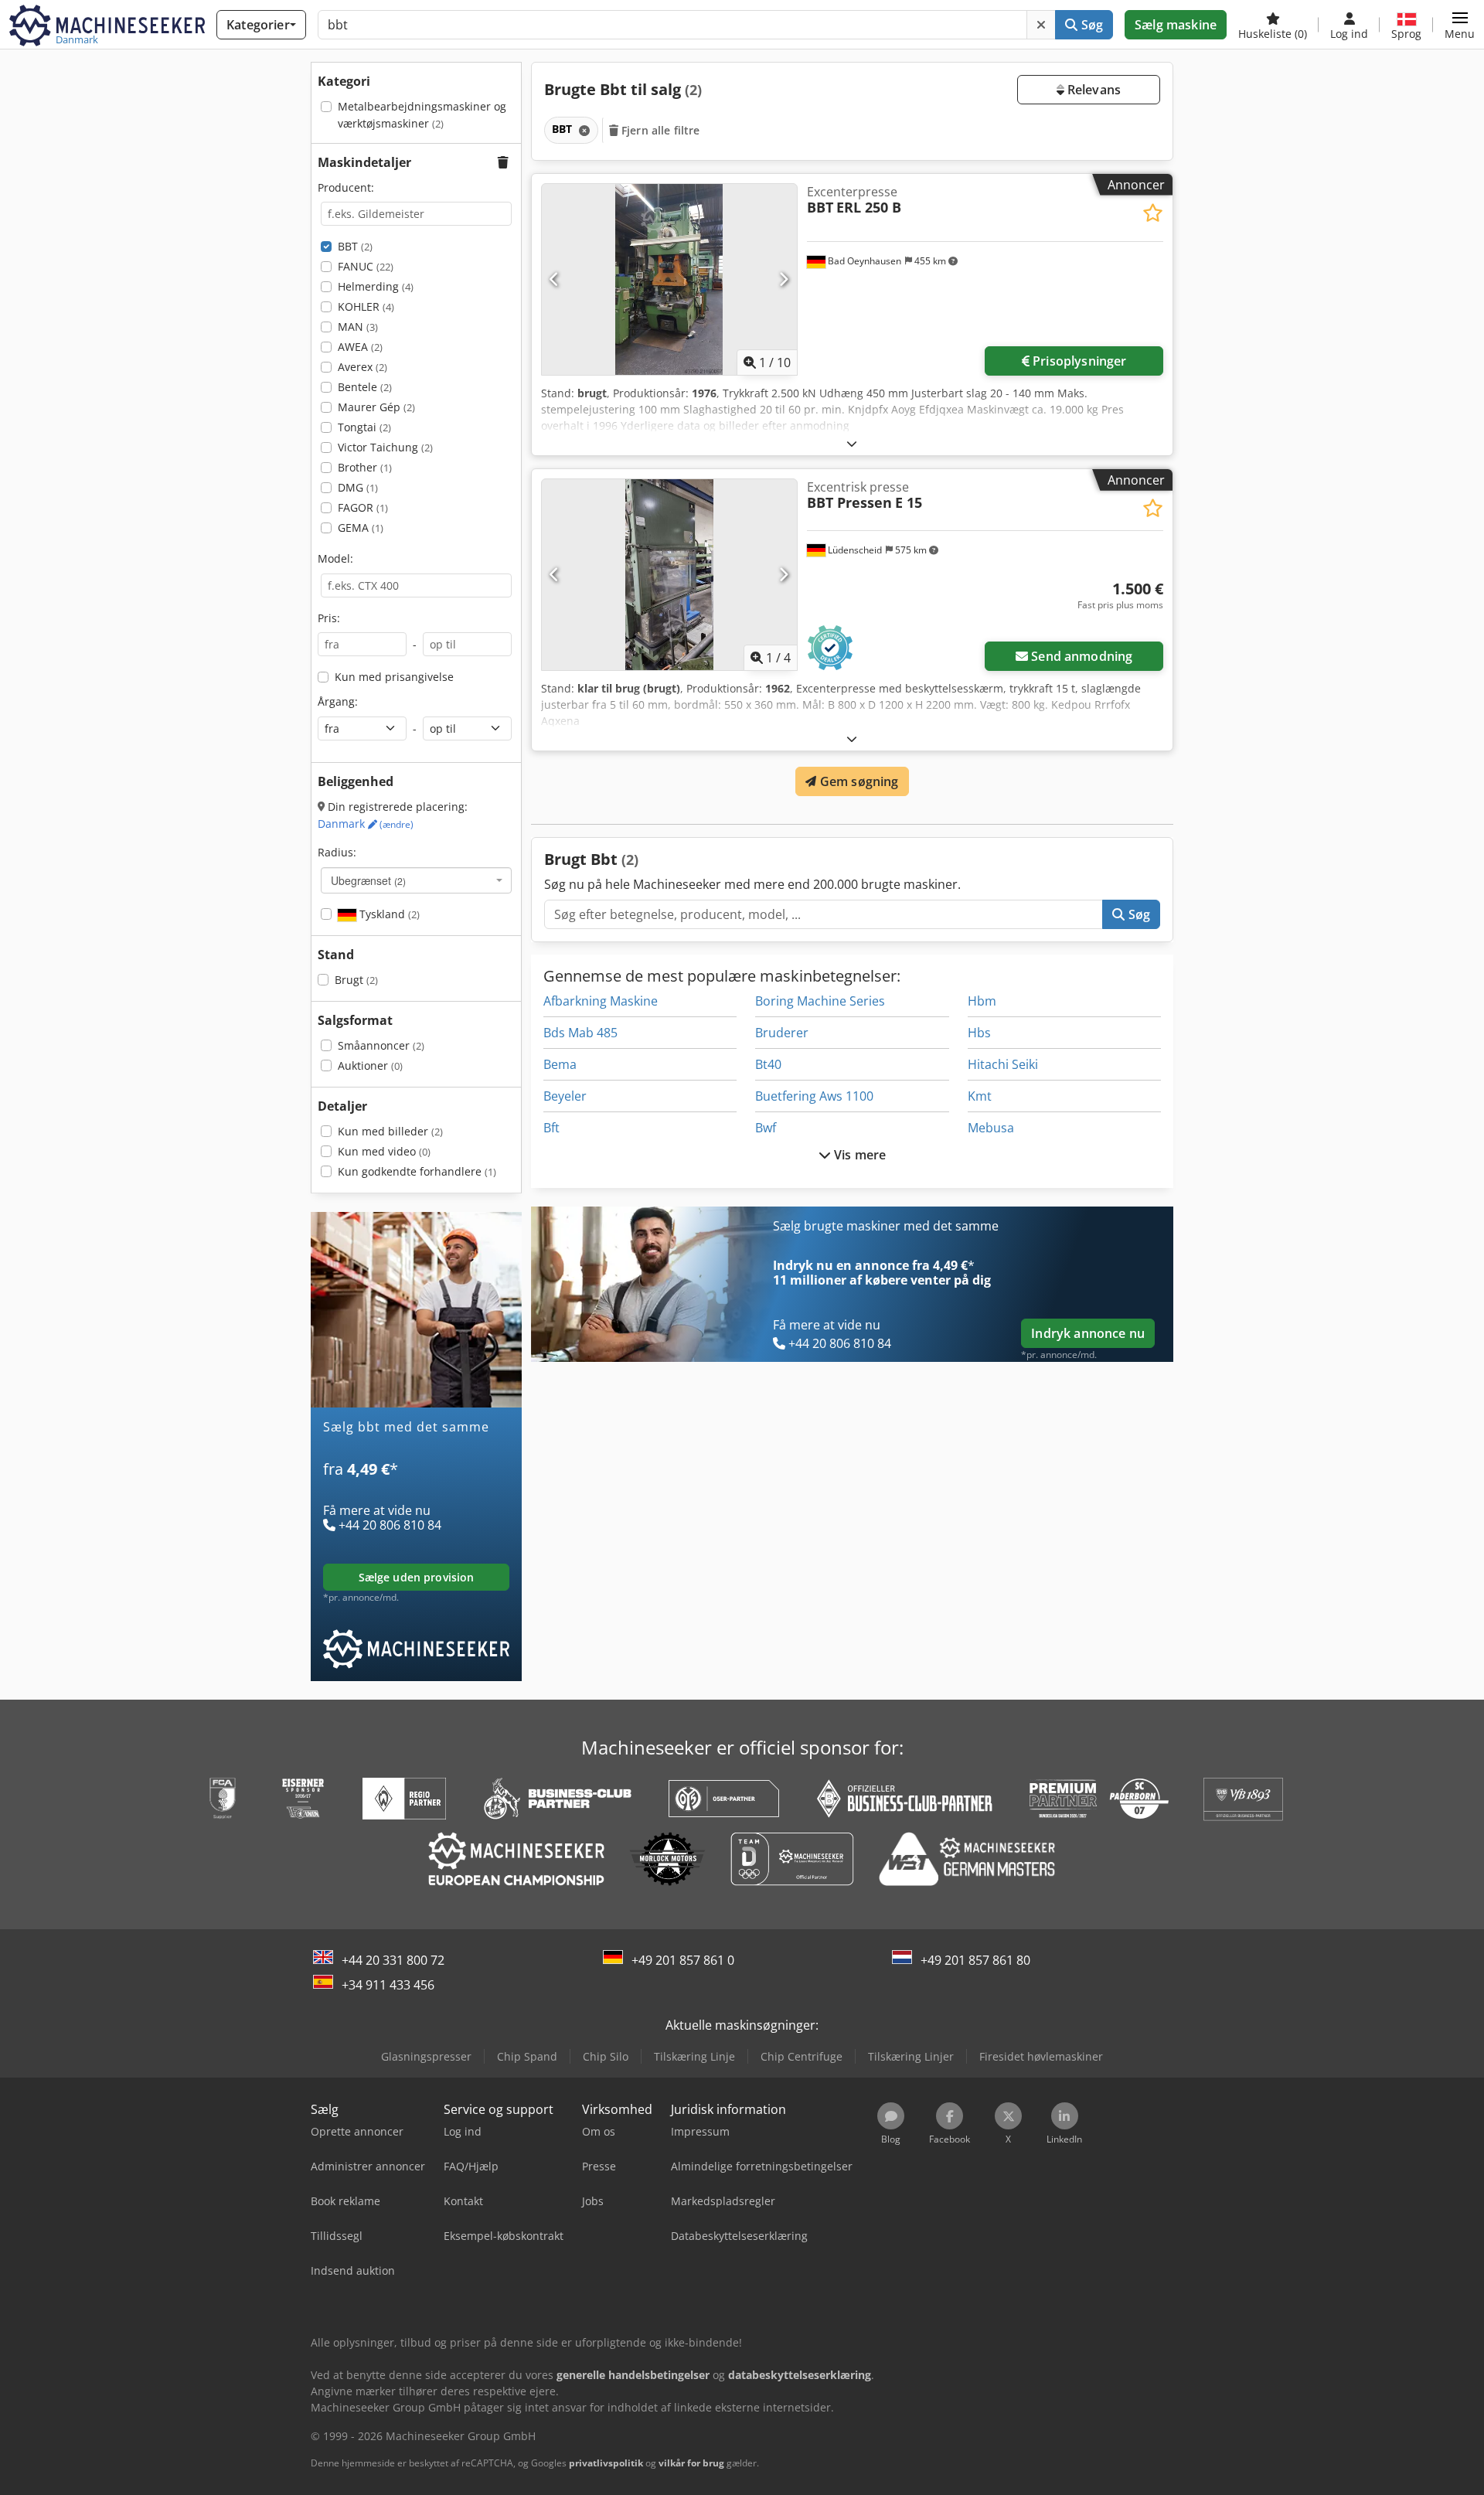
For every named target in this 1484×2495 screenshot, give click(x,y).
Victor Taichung (385, 447)
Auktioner (370, 1065)
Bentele (365, 387)
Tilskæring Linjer (911, 2056)
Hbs (979, 1033)
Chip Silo (606, 2056)
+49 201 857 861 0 (683, 1960)
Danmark (366, 824)
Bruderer (782, 1033)
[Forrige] (555, 279)
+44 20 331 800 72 (393, 1960)
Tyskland (388, 914)
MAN (358, 327)
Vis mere (858, 1155)
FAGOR (363, 507)
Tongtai (364, 427)
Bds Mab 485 (580, 1033)
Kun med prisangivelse (394, 677)
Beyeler (565, 1096)
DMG (358, 487)
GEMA (361, 528)
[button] (1460, 25)
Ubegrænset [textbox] (368, 880)
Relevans (1093, 90)
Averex (362, 367)
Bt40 (768, 1064)
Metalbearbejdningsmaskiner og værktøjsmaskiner (422, 115)
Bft (551, 1128)
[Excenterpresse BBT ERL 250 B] (669, 279)
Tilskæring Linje (694, 2056)
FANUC (366, 266)
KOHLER (366, 306)
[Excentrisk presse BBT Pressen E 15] (669, 575)
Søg (1090, 25)
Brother (365, 467)
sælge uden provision (417, 1577)
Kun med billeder (390, 1131)
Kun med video (384, 1151)
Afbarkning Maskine (601, 1001)
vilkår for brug (691, 2463)
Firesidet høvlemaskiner (1041, 2056)
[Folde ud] (852, 443)
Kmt (980, 1096)
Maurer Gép (376, 407)
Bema (560, 1064)
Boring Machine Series (820, 1001)
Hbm (982, 1001)
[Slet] (1041, 25)
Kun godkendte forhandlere (417, 1171)
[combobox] (416, 880)
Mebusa (991, 1128)
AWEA (360, 347)
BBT (355, 246)
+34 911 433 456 (388, 1985)
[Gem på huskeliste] (1153, 213)
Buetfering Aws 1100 (814, 1096)
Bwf (766, 1128)
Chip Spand (527, 2056)
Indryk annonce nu (1088, 1333)
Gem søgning (858, 781)
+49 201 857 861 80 (975, 1960)
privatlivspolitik (606, 2463)
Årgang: (338, 701)
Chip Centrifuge (802, 2056)
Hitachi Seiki (1003, 1064)
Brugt (356, 980)
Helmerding (376, 286)
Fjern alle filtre (659, 130)
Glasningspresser (426, 2056)
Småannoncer (381, 1045)
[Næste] (783, 279)
